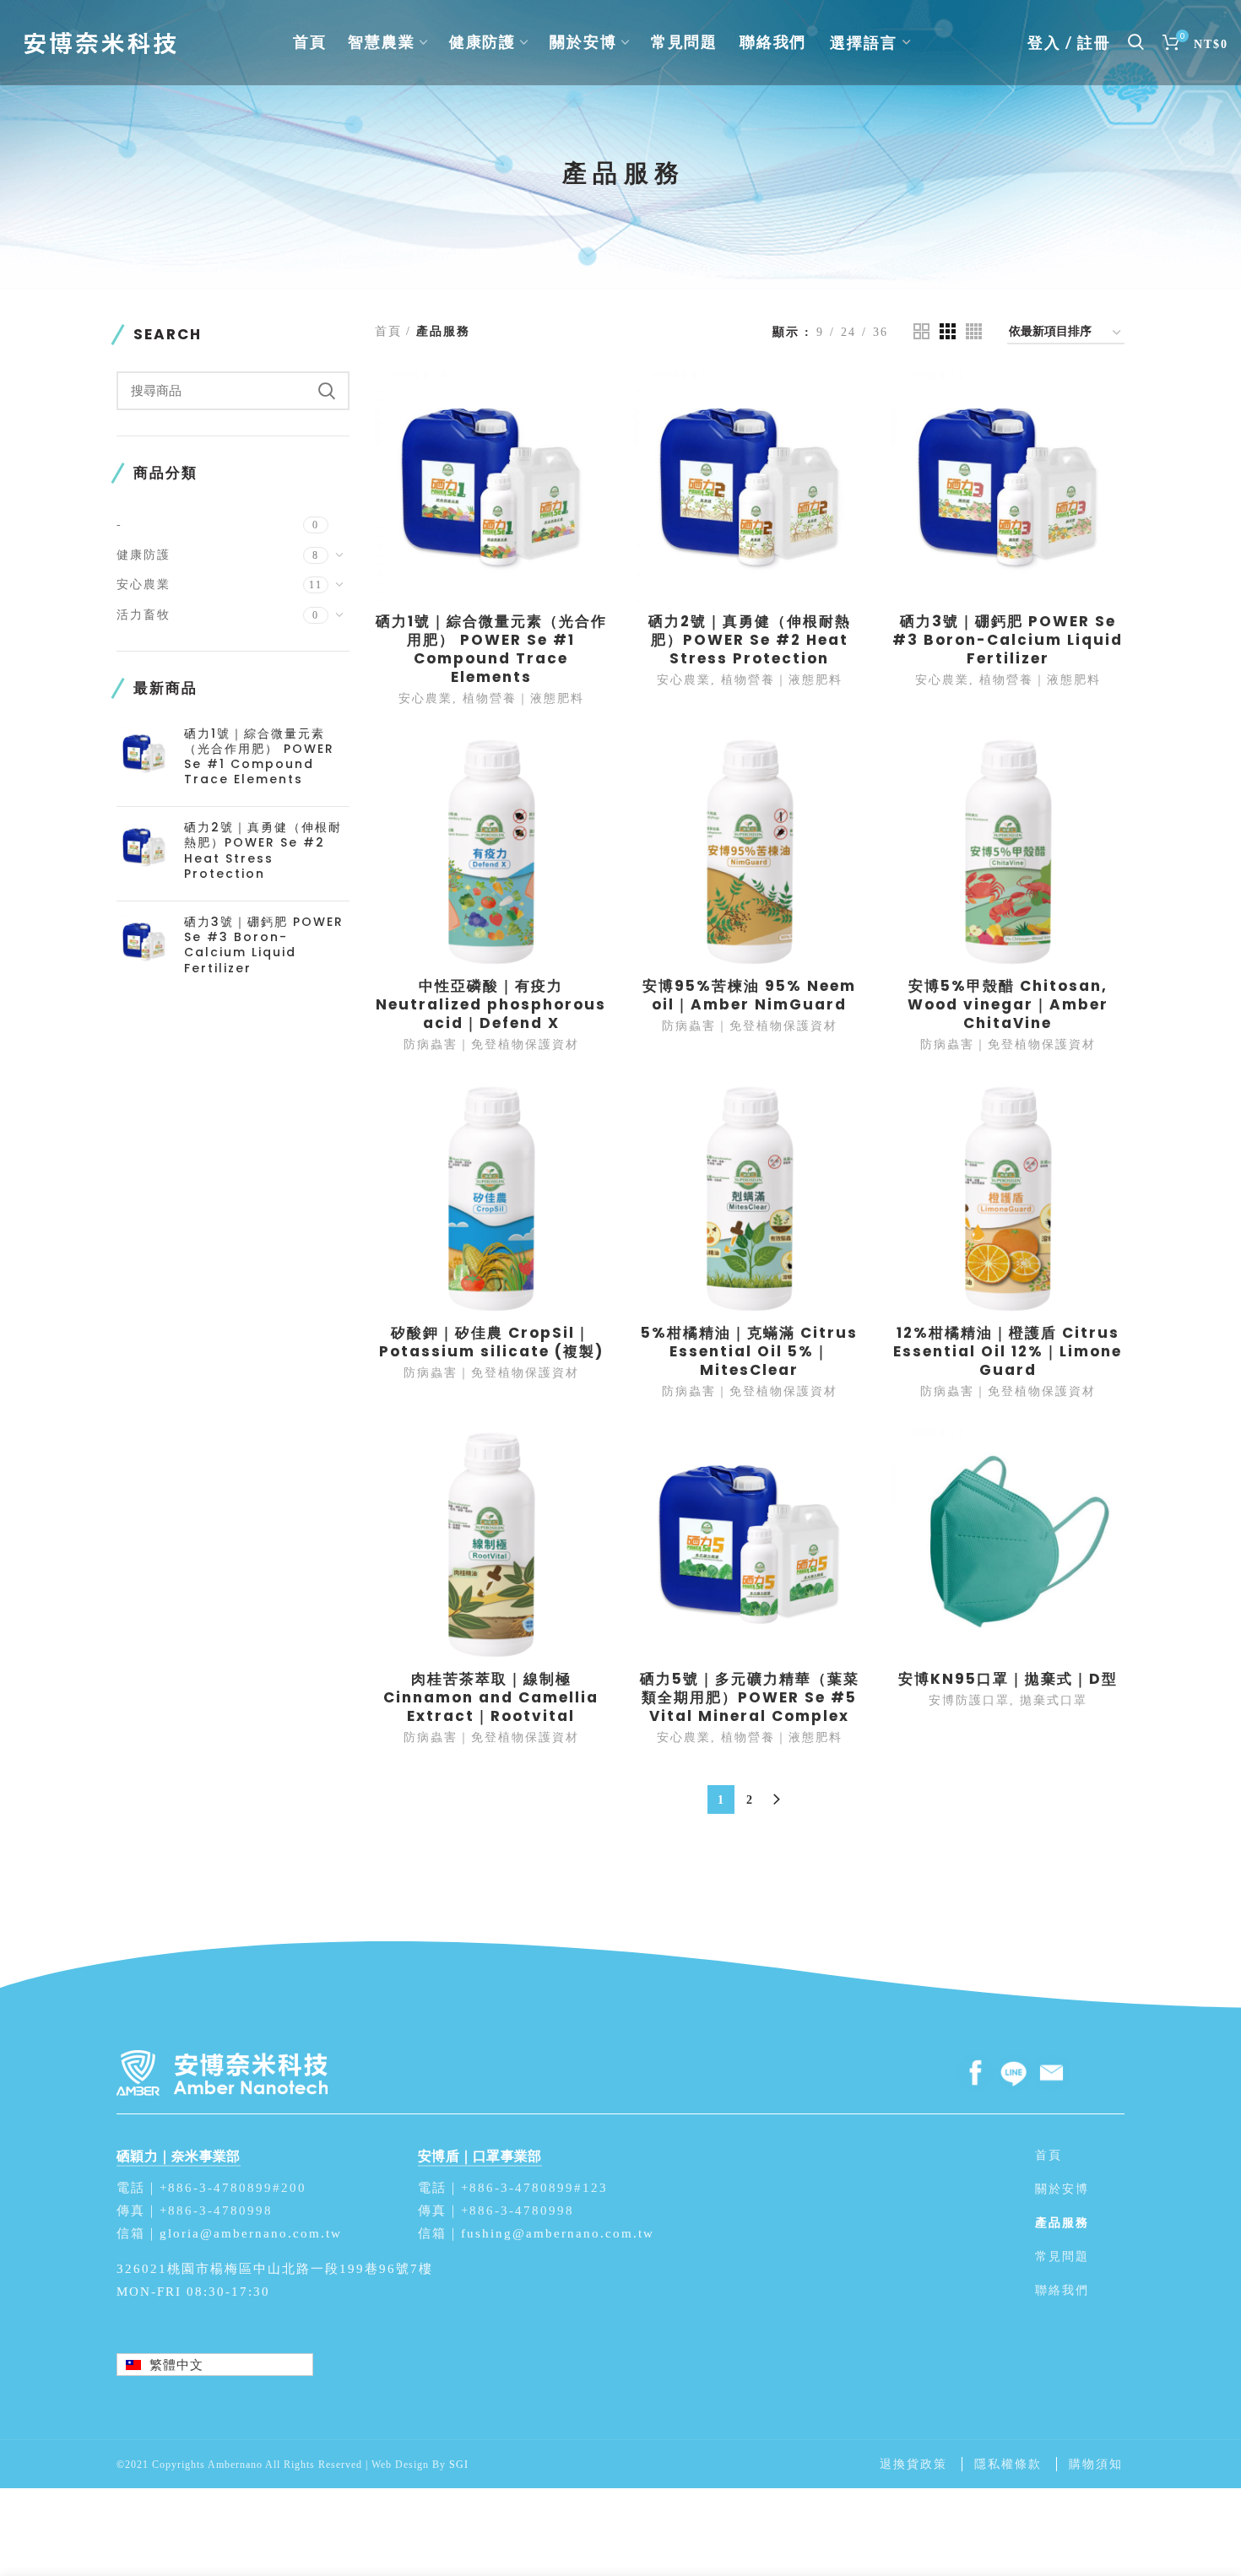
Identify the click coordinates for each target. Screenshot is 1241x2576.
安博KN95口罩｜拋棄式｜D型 (1008, 1679)
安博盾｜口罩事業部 (480, 2156)
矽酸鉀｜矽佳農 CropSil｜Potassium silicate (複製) (491, 1342)
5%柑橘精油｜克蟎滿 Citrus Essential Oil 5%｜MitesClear (749, 1351)
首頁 (388, 331)
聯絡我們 (1062, 2290)
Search (327, 391)
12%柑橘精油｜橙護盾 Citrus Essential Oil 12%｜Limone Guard (1008, 1351)
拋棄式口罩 (1054, 1700)
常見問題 (1062, 2256)
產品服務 (1062, 2222)
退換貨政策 (913, 2464)
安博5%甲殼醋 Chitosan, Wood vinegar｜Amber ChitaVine (1008, 1004)
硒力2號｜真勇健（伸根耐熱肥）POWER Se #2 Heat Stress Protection (263, 850)
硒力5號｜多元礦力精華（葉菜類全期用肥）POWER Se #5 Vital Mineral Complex (750, 1697)
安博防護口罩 (969, 1700)
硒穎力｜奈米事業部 (179, 2156)
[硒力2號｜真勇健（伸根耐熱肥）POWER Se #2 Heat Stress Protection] (144, 854)
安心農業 (144, 584)
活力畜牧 (144, 614)
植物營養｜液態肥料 (523, 698)
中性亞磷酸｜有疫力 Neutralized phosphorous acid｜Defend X (491, 1004)
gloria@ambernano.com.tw (251, 2233)
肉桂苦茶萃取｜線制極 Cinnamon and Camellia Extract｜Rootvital (491, 1697)
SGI (459, 2464)
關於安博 (1062, 2189)
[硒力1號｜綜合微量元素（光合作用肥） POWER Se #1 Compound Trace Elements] (144, 760)
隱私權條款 (1008, 2464)
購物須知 (1096, 2464)
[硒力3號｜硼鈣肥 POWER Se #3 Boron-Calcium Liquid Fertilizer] (144, 948)
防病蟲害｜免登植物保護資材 (491, 1044)
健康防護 (144, 555)
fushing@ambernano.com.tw (558, 2233)
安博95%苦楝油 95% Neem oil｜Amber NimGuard (749, 995)
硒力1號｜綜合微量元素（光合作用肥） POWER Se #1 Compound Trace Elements (259, 757)
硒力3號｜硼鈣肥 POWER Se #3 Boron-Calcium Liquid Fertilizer (264, 945)
